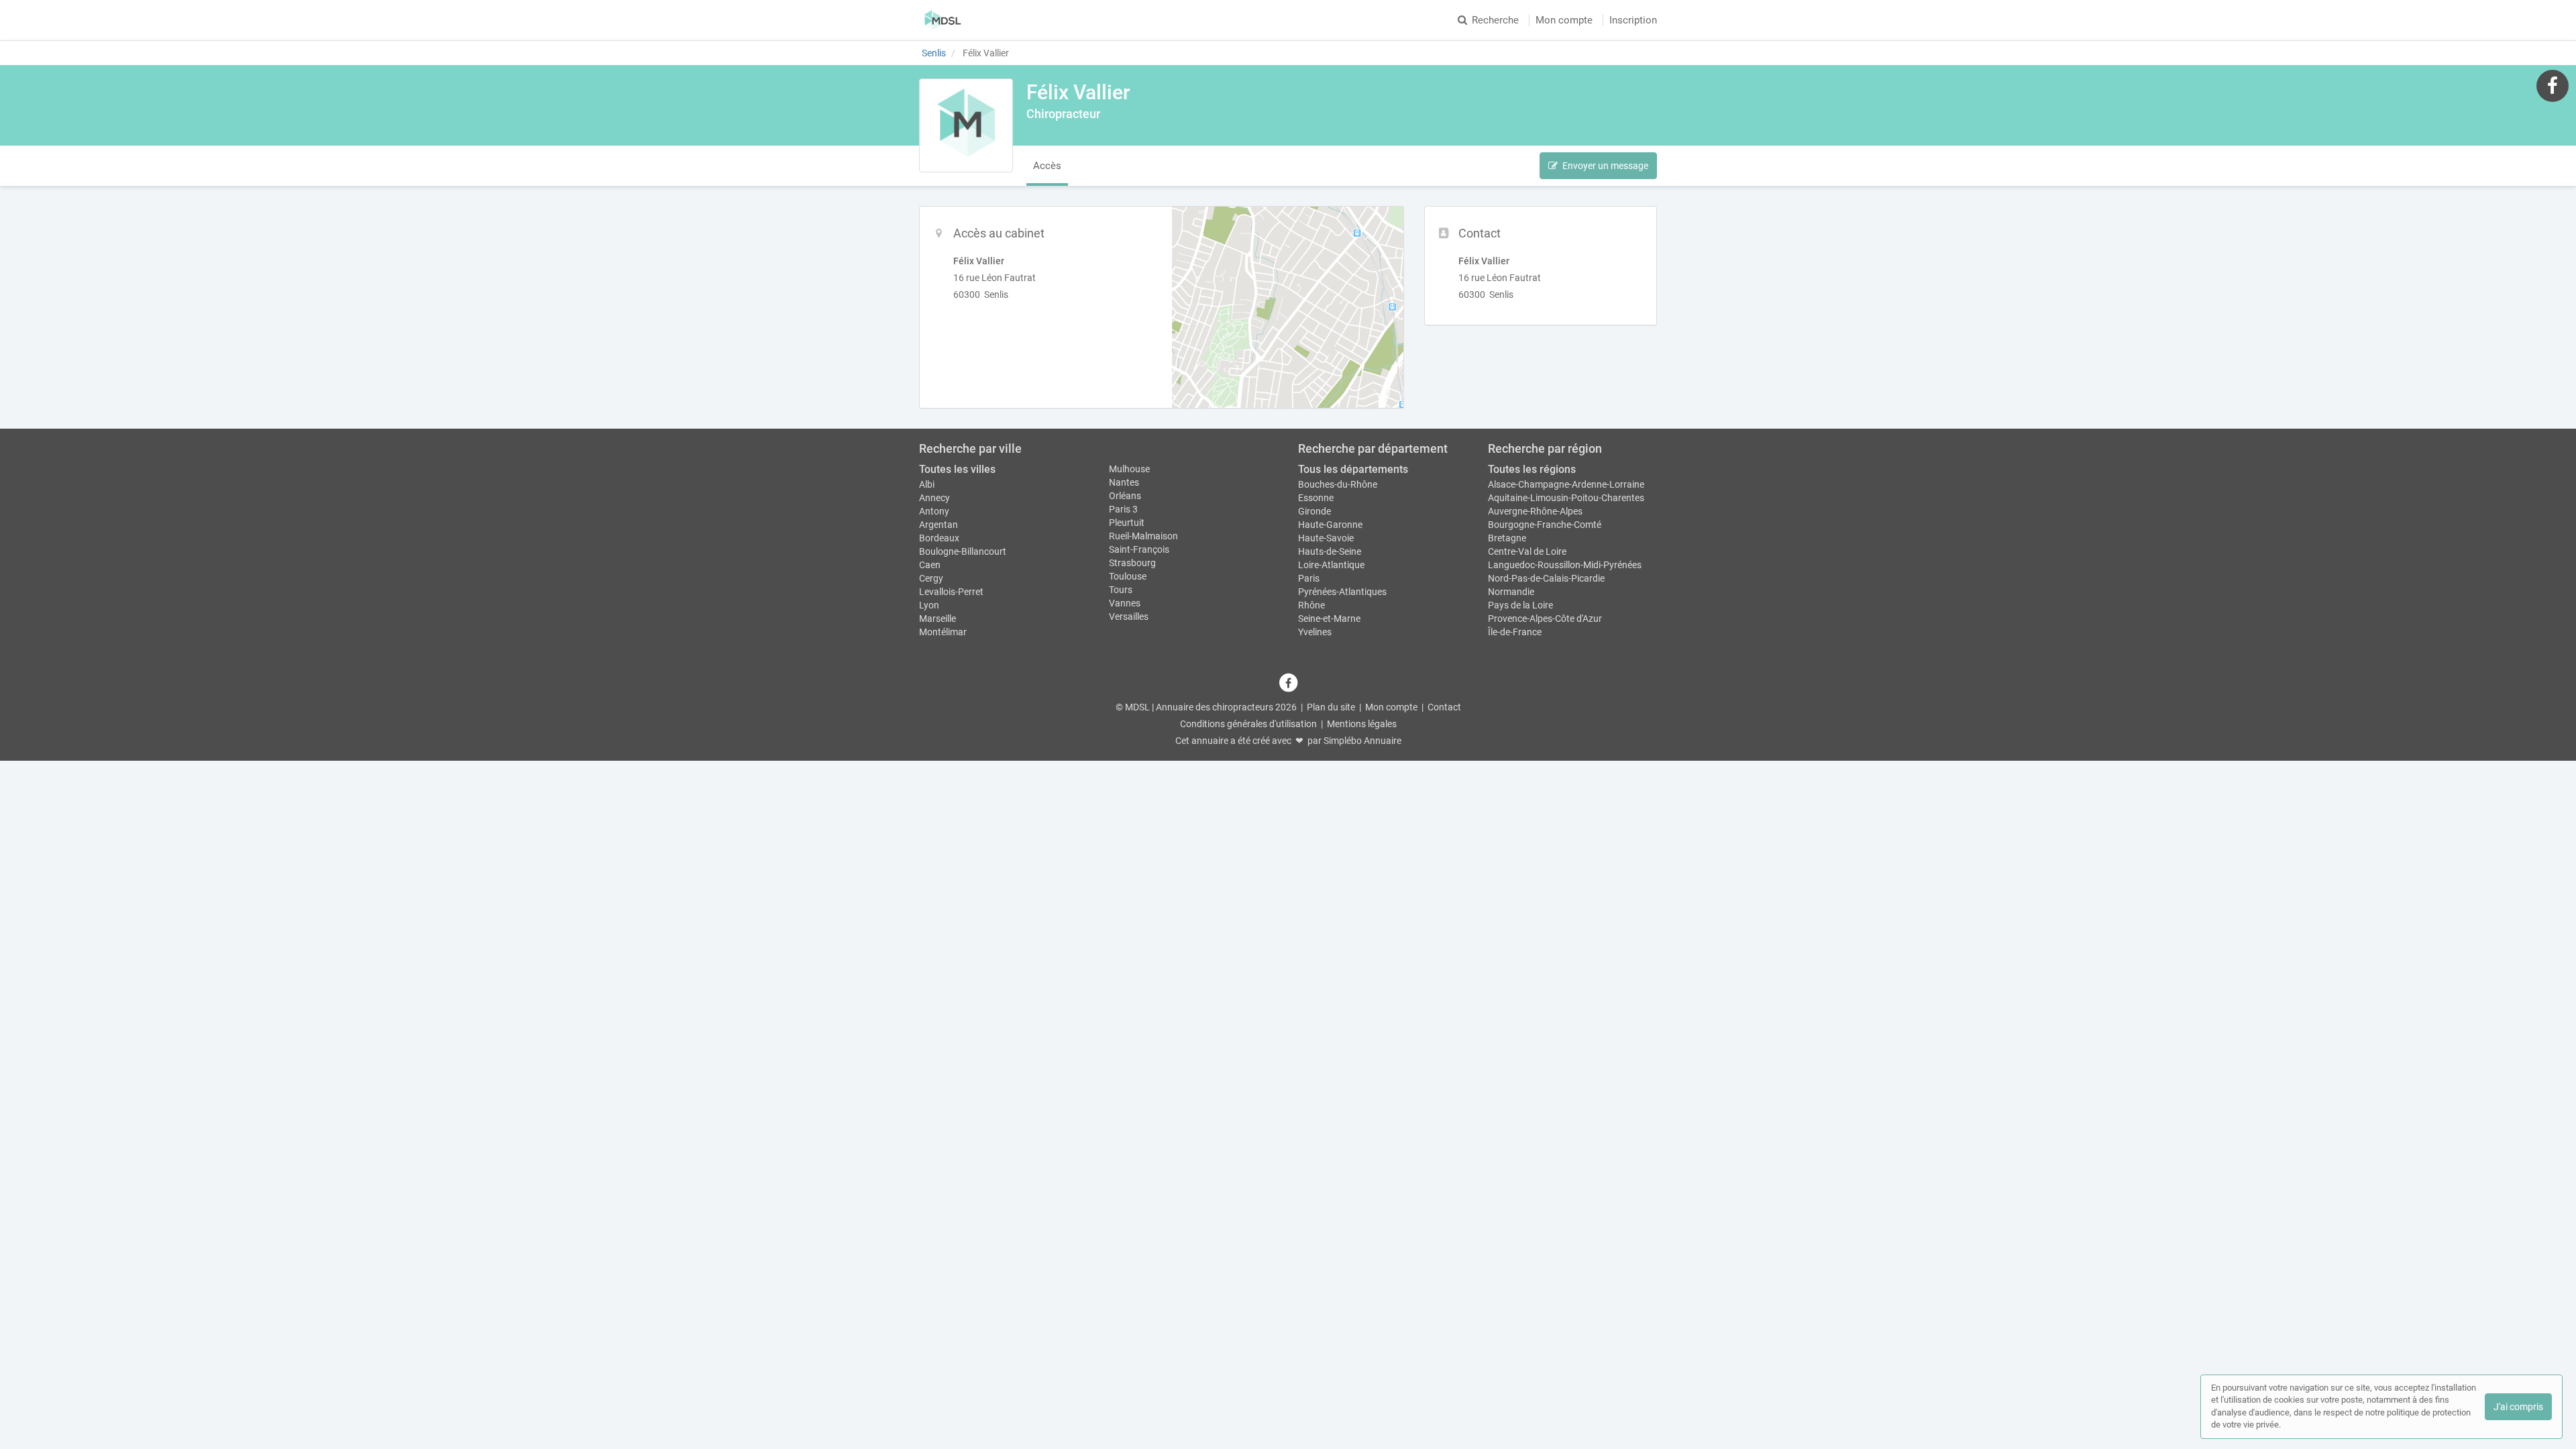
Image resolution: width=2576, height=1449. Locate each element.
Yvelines (1315, 632)
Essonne (1316, 498)
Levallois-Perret (951, 592)
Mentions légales (1362, 724)
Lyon (929, 605)
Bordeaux (939, 538)
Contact (1444, 707)
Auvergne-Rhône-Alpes (1535, 511)
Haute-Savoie (1326, 538)
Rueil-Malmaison (1143, 536)
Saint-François (1139, 549)
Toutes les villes (957, 469)
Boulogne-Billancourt (963, 551)
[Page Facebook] (2553, 85)
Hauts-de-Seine (1330, 551)
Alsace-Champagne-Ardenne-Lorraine (1566, 484)
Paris (1309, 578)
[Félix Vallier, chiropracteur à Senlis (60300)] (966, 125)
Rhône (1311, 605)
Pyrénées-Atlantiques (1342, 592)
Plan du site (1331, 707)
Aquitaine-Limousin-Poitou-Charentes (1566, 498)
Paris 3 (1123, 509)
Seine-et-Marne (1329, 619)
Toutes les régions (1532, 469)
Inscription (1633, 20)
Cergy (931, 578)
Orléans (1125, 496)
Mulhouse (1129, 469)
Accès (1047, 166)
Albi (927, 484)
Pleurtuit (1127, 523)
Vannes (1125, 603)
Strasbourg (1132, 563)
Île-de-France (1515, 632)
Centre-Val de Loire (1527, 551)
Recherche (1495, 20)
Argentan (938, 525)
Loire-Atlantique (1331, 565)
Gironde (1314, 511)
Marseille (937, 619)
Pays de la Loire (1520, 605)
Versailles (1129, 616)
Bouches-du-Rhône (1338, 484)
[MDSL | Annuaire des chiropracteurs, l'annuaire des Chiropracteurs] (943, 20)
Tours (1121, 590)
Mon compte (1564, 20)
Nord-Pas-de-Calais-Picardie (1546, 578)
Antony (934, 511)
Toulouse (1128, 576)
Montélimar (943, 632)
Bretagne (1507, 538)
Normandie (1511, 592)
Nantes (1124, 482)
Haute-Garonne (1330, 525)
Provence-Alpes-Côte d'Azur (1545, 619)
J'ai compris (2518, 1407)
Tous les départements (1353, 469)
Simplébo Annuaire (1362, 741)
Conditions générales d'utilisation (1248, 724)
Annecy (934, 498)
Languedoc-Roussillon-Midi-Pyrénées (1565, 565)
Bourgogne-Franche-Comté (1545, 525)
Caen (930, 565)
